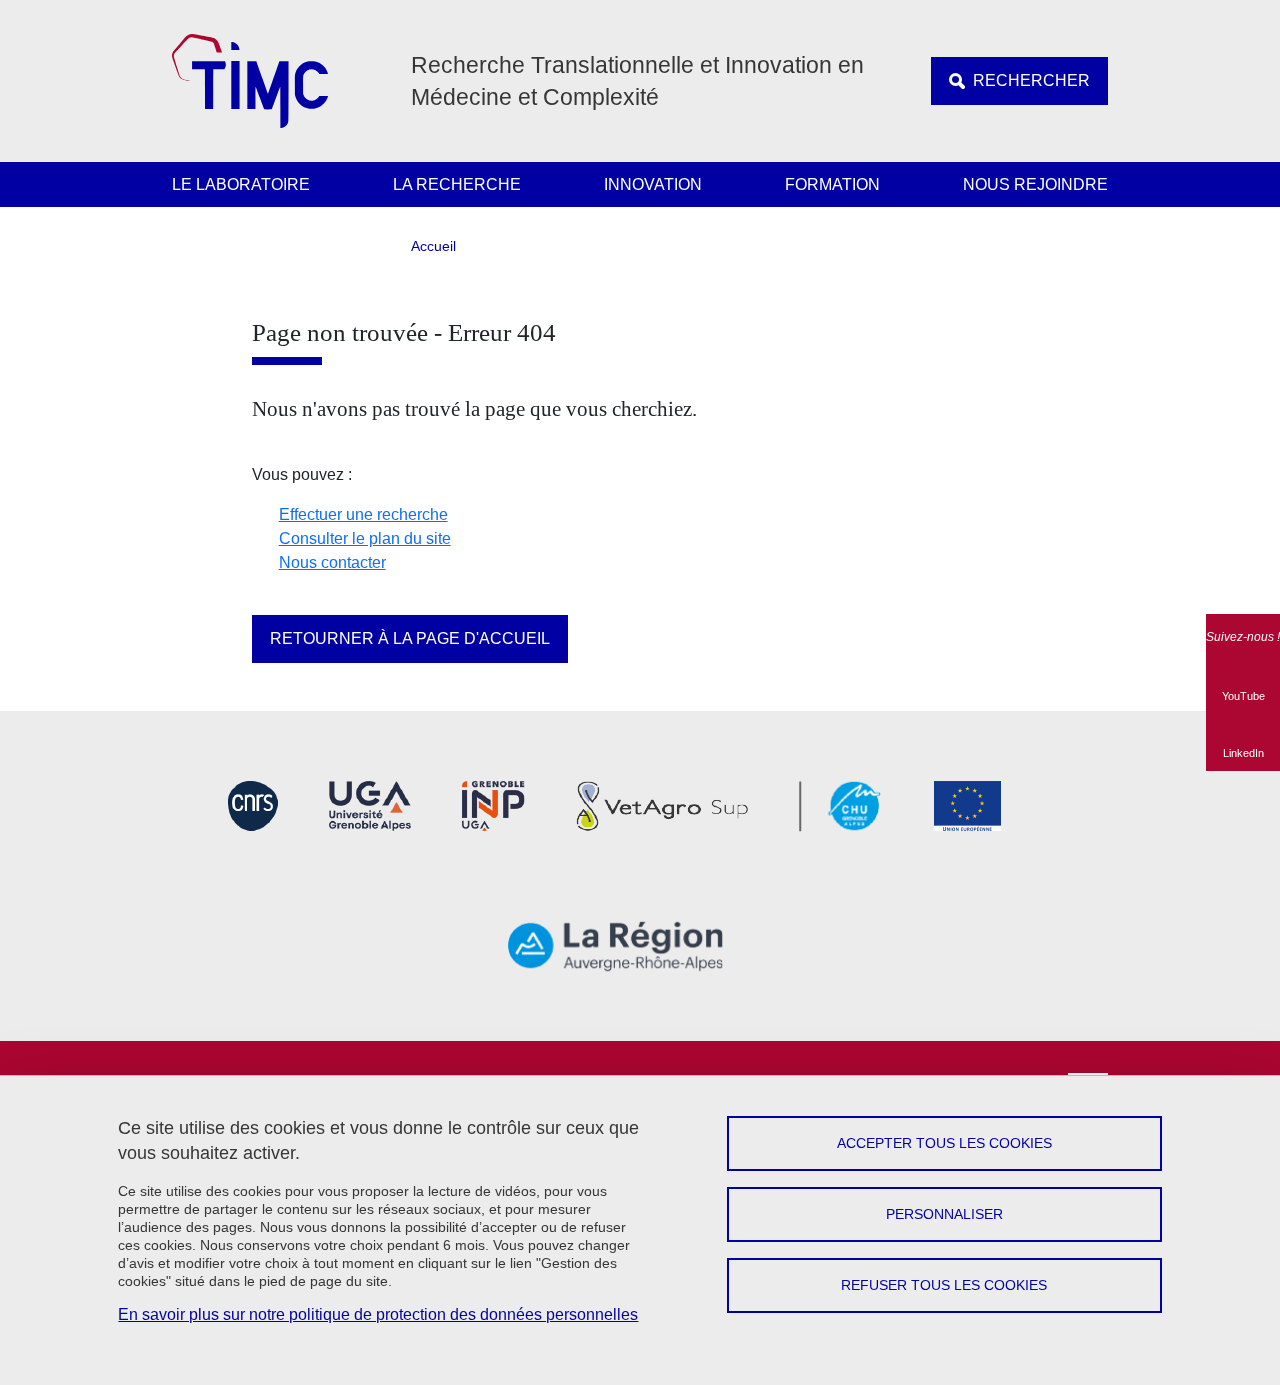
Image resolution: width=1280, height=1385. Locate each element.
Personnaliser (944, 1214)
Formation (832, 184)
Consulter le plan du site (365, 538)
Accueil (433, 246)
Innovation (653, 184)
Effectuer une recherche (363, 514)
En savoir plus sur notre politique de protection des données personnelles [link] (378, 1314)
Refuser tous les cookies (944, 1285)
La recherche (457, 184)
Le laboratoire (241, 184)
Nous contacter (332, 562)
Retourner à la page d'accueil (410, 638)
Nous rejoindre (1035, 184)
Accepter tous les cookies (944, 1143)
